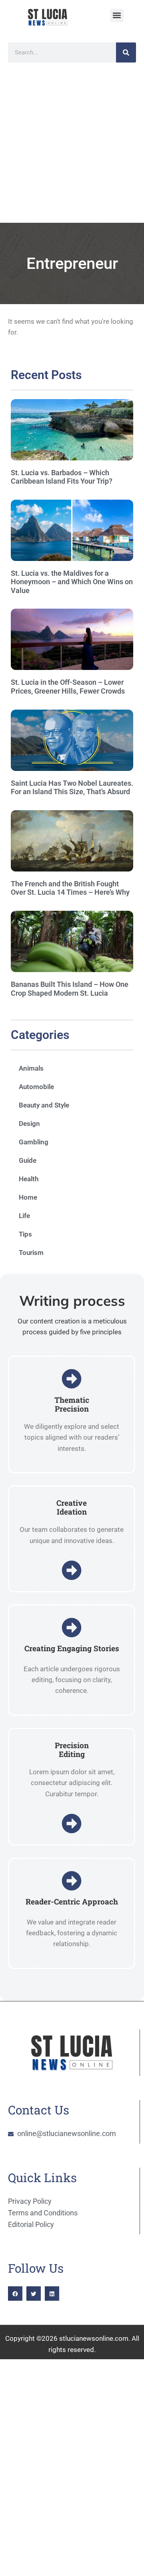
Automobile (36, 1087)
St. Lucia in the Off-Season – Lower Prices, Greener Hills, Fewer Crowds (68, 687)
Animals (31, 1068)
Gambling (34, 1142)
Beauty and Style (44, 1105)
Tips (25, 1234)
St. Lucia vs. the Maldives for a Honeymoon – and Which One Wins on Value (72, 582)
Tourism (31, 1253)
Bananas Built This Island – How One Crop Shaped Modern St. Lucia (70, 989)
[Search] (126, 52)
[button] (117, 15)
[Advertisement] (72, 147)
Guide (28, 1160)
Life (24, 1216)
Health (29, 1179)
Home (28, 1197)
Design (29, 1124)
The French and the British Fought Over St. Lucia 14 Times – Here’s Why (70, 888)
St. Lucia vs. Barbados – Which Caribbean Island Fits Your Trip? (62, 477)
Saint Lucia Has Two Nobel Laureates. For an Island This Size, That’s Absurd (72, 788)
